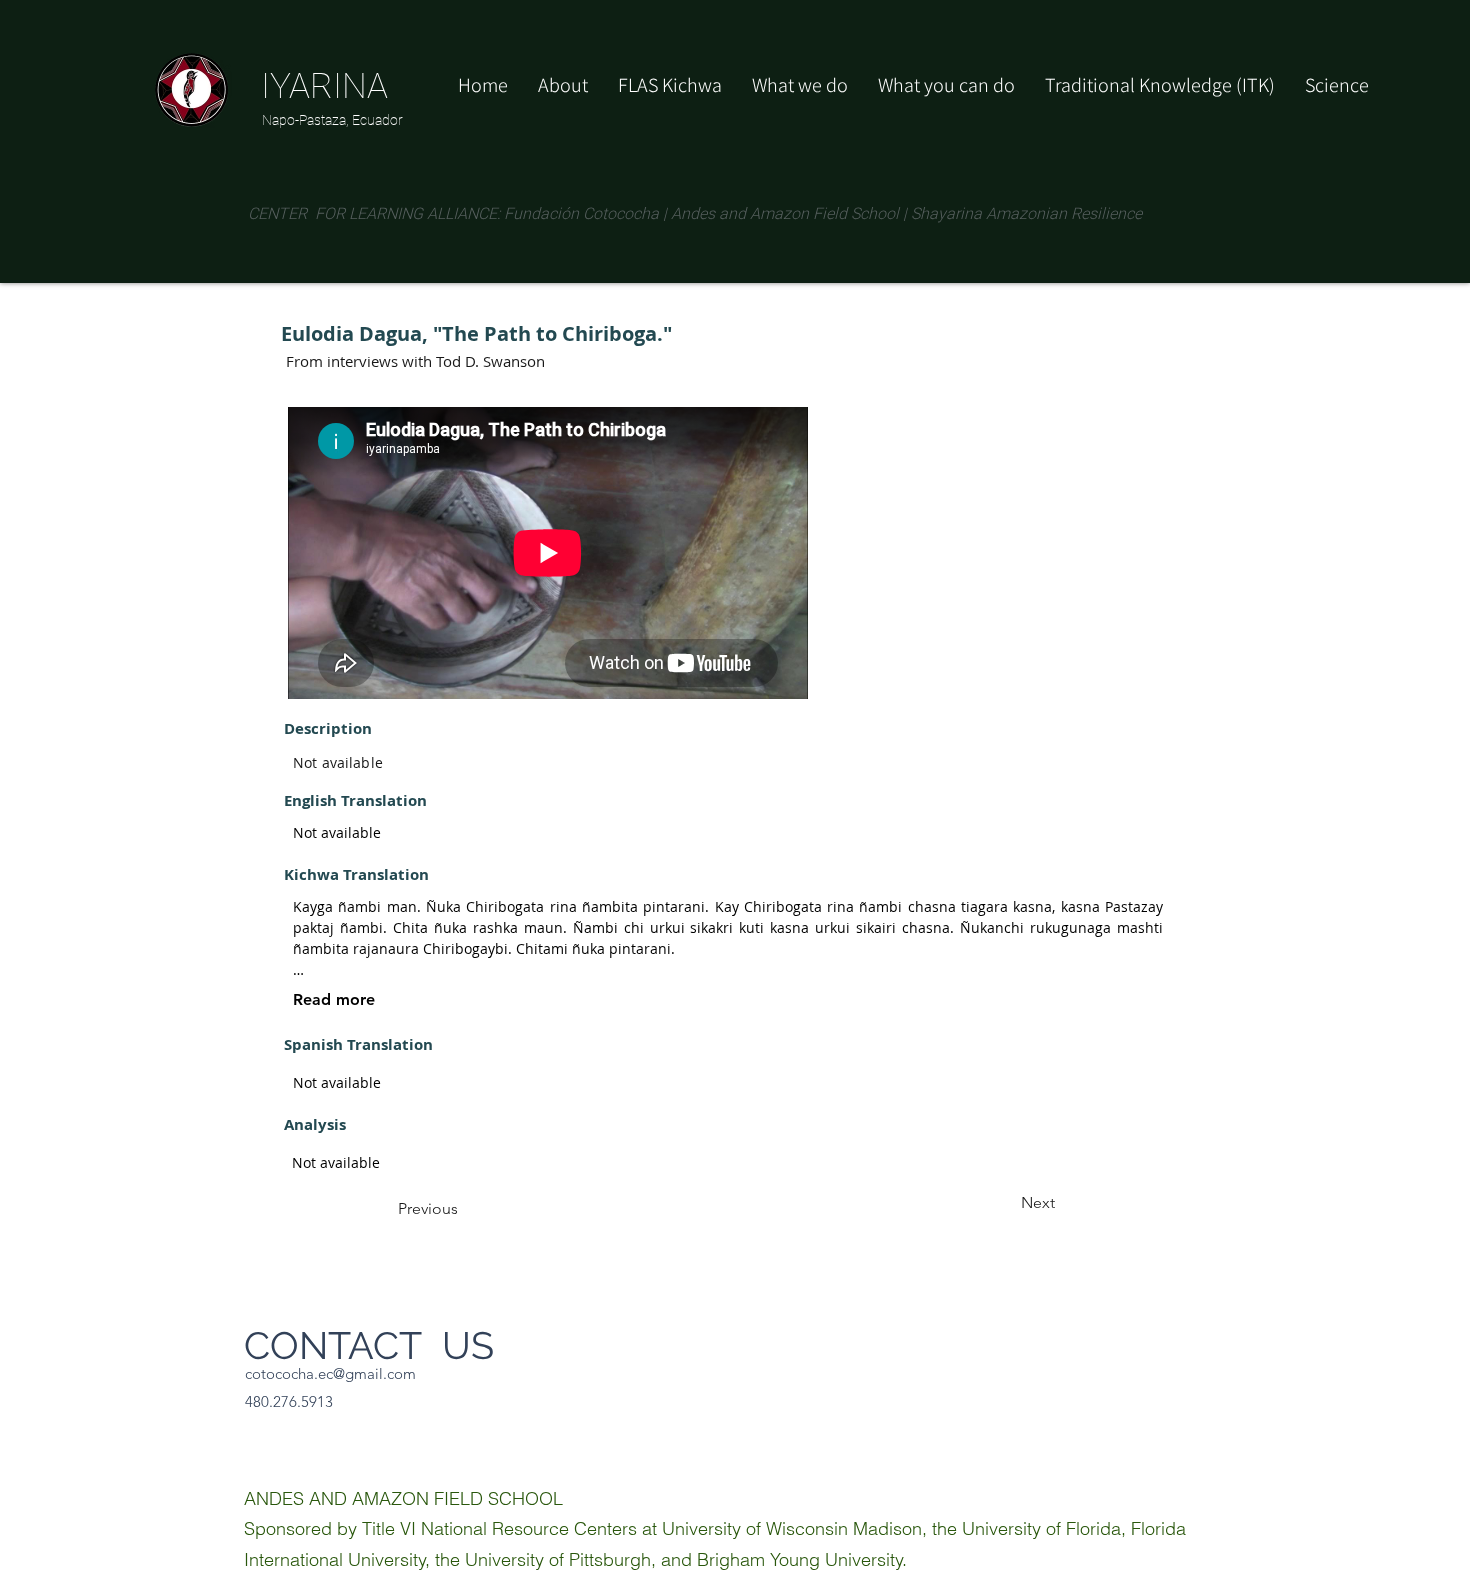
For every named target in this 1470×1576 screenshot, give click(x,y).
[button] (946, 85)
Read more (334, 999)
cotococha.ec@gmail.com (330, 1373)
